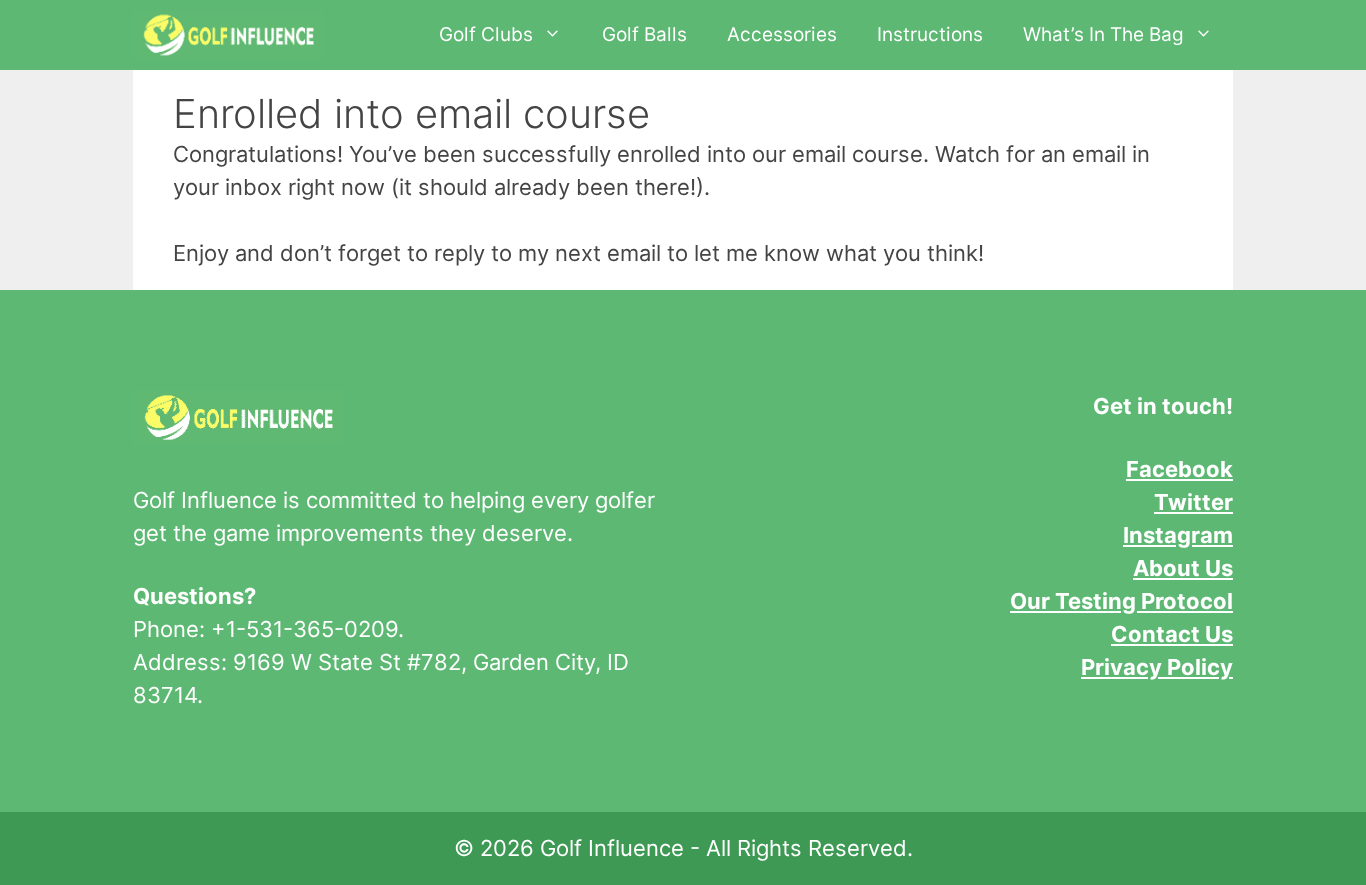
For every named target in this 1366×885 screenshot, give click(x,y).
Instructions (930, 34)
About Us (1183, 568)
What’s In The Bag (1103, 34)
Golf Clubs (486, 34)
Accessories (782, 34)
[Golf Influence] (228, 35)
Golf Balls (644, 34)
